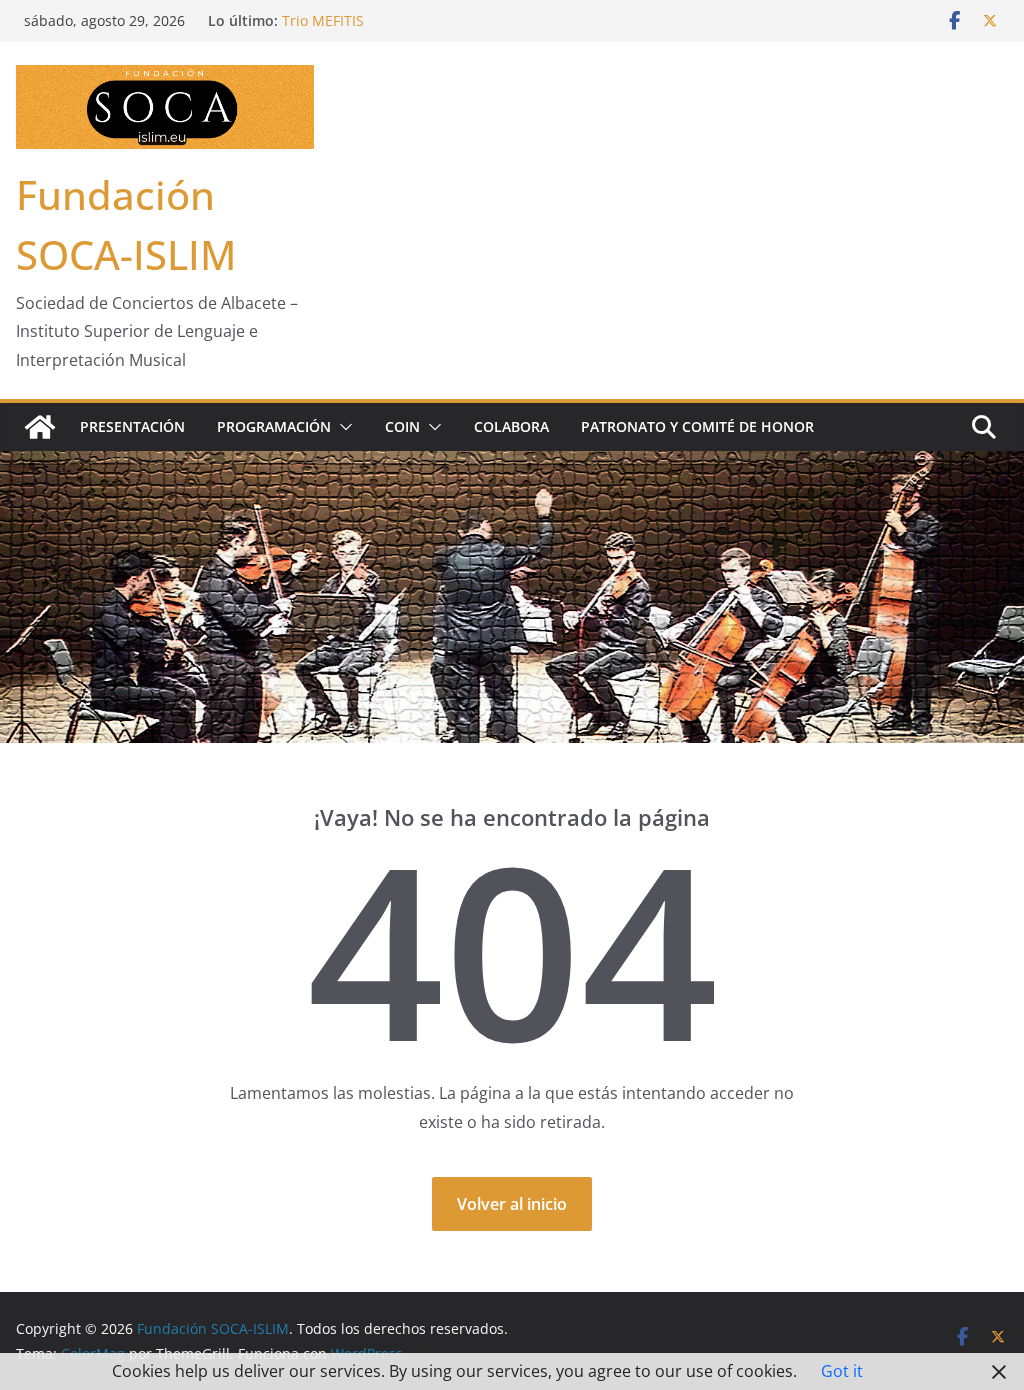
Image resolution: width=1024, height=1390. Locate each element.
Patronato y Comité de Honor (697, 426)
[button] (342, 427)
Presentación (132, 426)
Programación (274, 426)
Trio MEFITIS (323, 20)
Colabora (511, 426)
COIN (402, 426)
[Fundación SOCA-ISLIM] (40, 427)
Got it (842, 1371)
